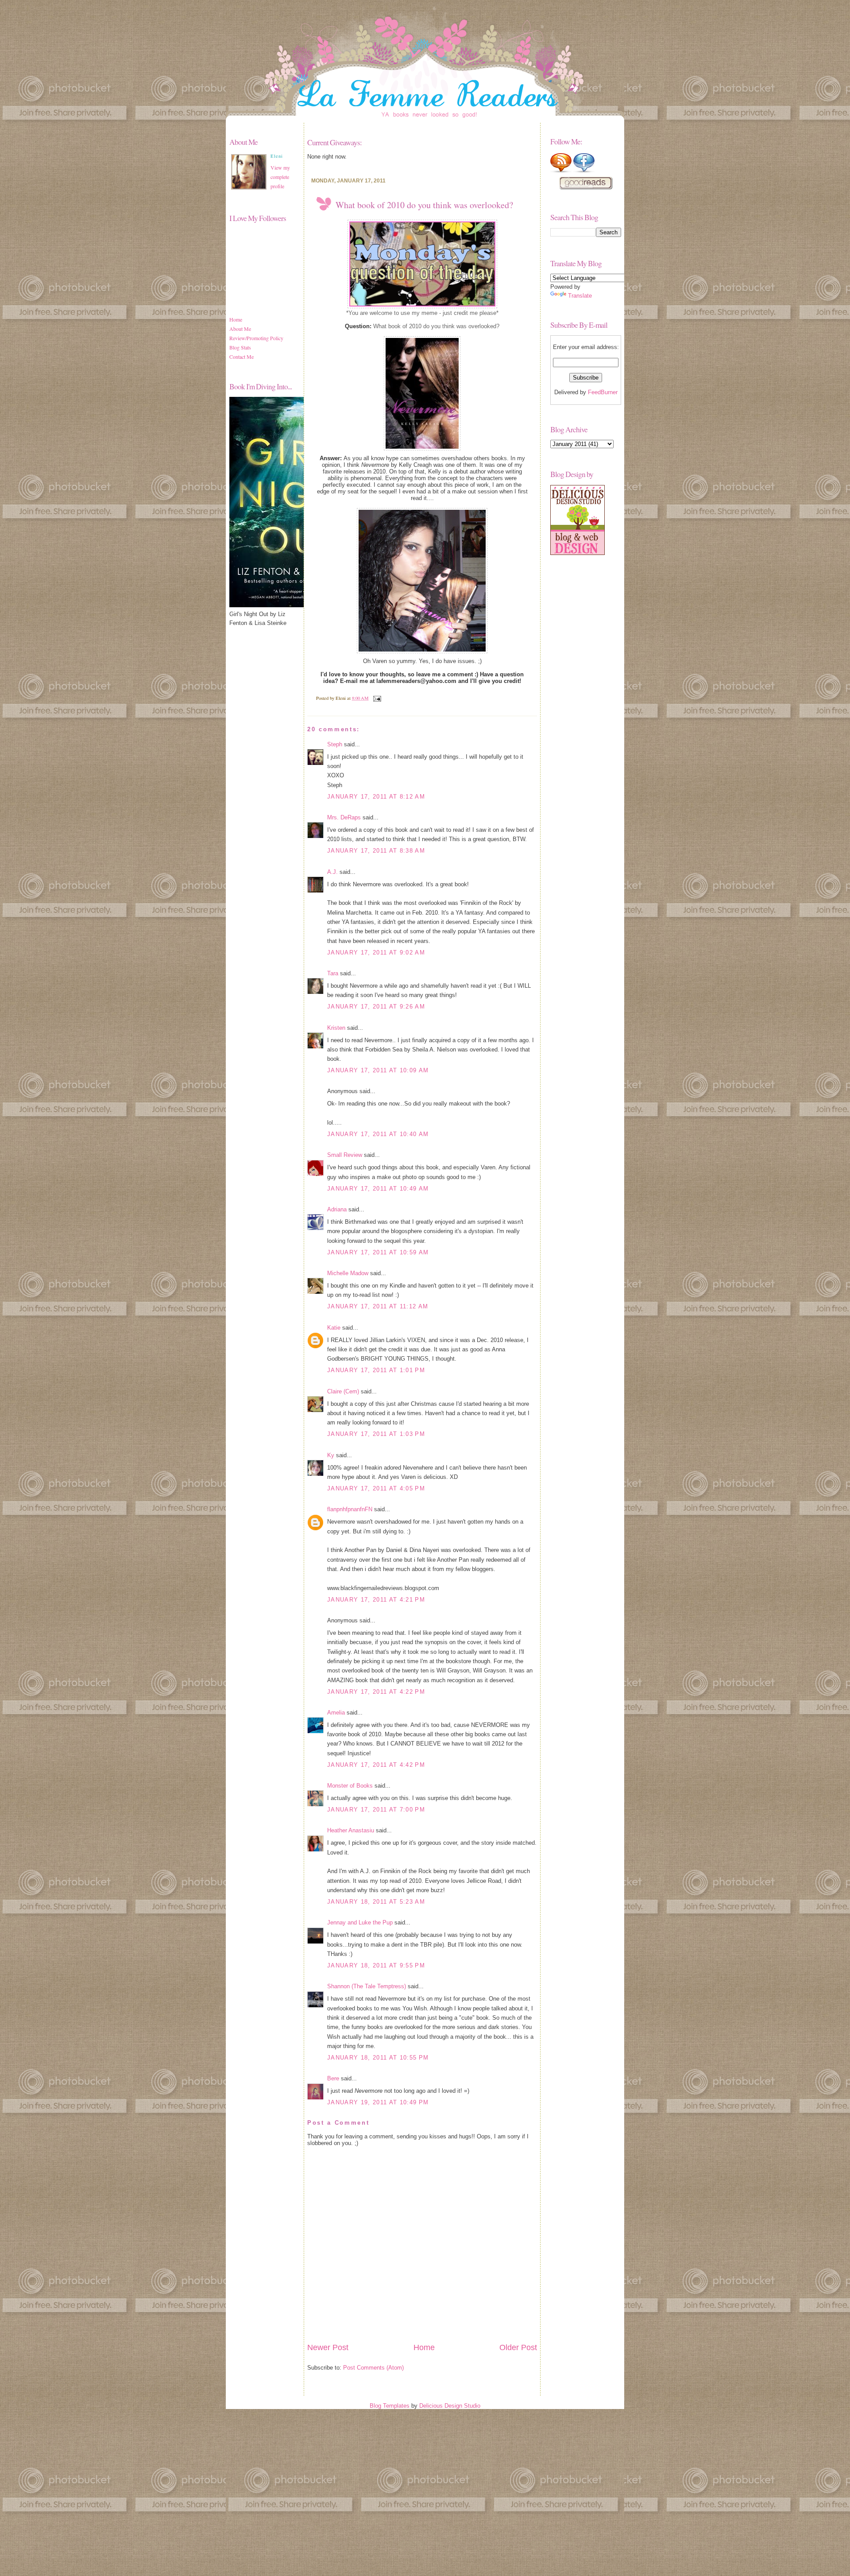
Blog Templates (390, 2406)
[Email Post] (376, 698)
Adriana (337, 1209)
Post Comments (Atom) (373, 2368)
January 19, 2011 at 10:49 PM (378, 2102)
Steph (335, 744)
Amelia (336, 1713)
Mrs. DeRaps (344, 817)
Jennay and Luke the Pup (360, 1922)
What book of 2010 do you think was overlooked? (424, 205)
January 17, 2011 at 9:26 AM (376, 1007)
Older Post (518, 2347)
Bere (333, 2078)
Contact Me (241, 357)
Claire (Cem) (343, 1391)
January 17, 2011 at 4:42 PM (376, 1765)
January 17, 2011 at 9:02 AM (376, 952)
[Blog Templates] (578, 553)
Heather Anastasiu (351, 1830)
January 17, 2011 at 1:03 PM (376, 1434)
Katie (334, 1328)
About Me (240, 329)
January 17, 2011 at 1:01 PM (376, 1370)
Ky (331, 1455)
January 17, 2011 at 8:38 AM (376, 851)
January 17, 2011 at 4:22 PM (376, 1692)
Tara (333, 973)
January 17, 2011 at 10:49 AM (378, 1189)
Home (236, 319)
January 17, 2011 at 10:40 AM (378, 1134)
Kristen (336, 1028)
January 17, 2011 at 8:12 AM (376, 797)
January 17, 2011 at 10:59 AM (378, 1252)
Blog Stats (240, 347)
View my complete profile (280, 177)
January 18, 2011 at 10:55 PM (378, 2058)
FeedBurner (603, 392)
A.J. (332, 872)
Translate (580, 296)
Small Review (345, 1155)
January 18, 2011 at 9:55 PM (376, 1965)
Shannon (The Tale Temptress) (367, 1986)
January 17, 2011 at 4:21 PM (376, 1600)
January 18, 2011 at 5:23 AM (376, 1902)
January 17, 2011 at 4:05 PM (376, 1488)
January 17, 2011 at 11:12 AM (378, 1306)
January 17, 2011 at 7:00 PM (376, 1810)
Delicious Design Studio (450, 2406)
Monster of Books (350, 1786)
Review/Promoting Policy (256, 338)
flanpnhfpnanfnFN (350, 1509)
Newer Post (328, 2347)
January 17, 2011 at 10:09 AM (378, 1070)
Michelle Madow (348, 1273)
